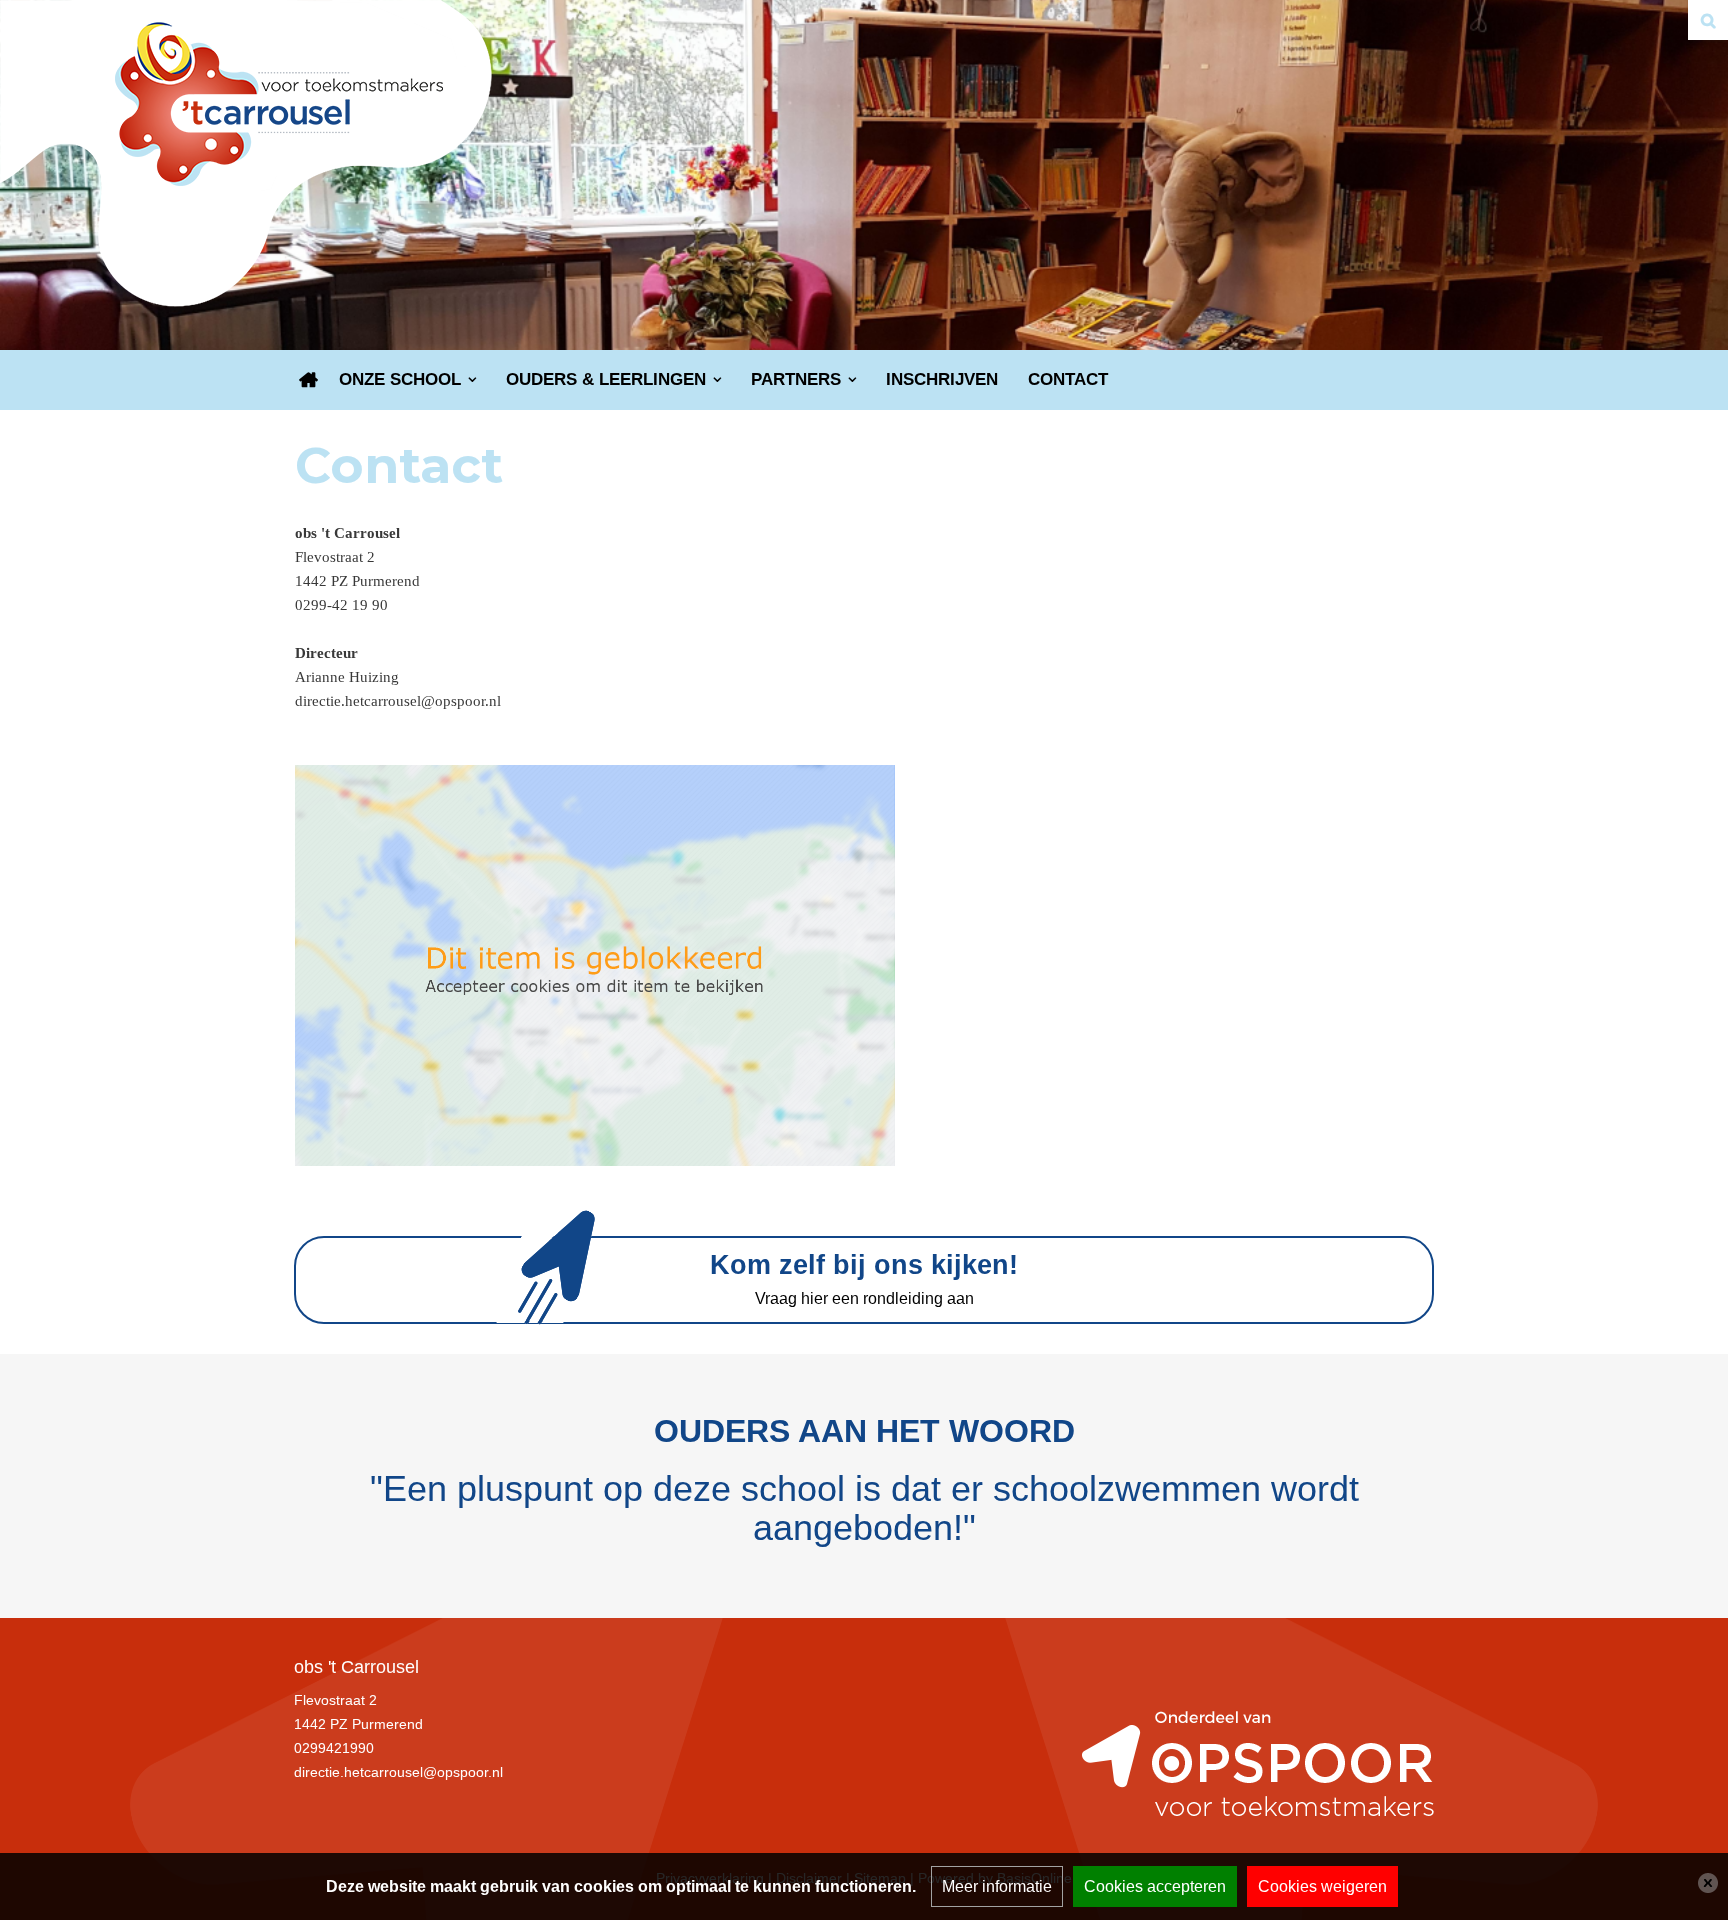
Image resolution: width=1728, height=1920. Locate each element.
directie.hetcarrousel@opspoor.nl (398, 1772)
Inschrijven (942, 379)
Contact (1068, 379)
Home (309, 380)
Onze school (400, 379)
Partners (796, 379)
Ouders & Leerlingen (606, 379)
